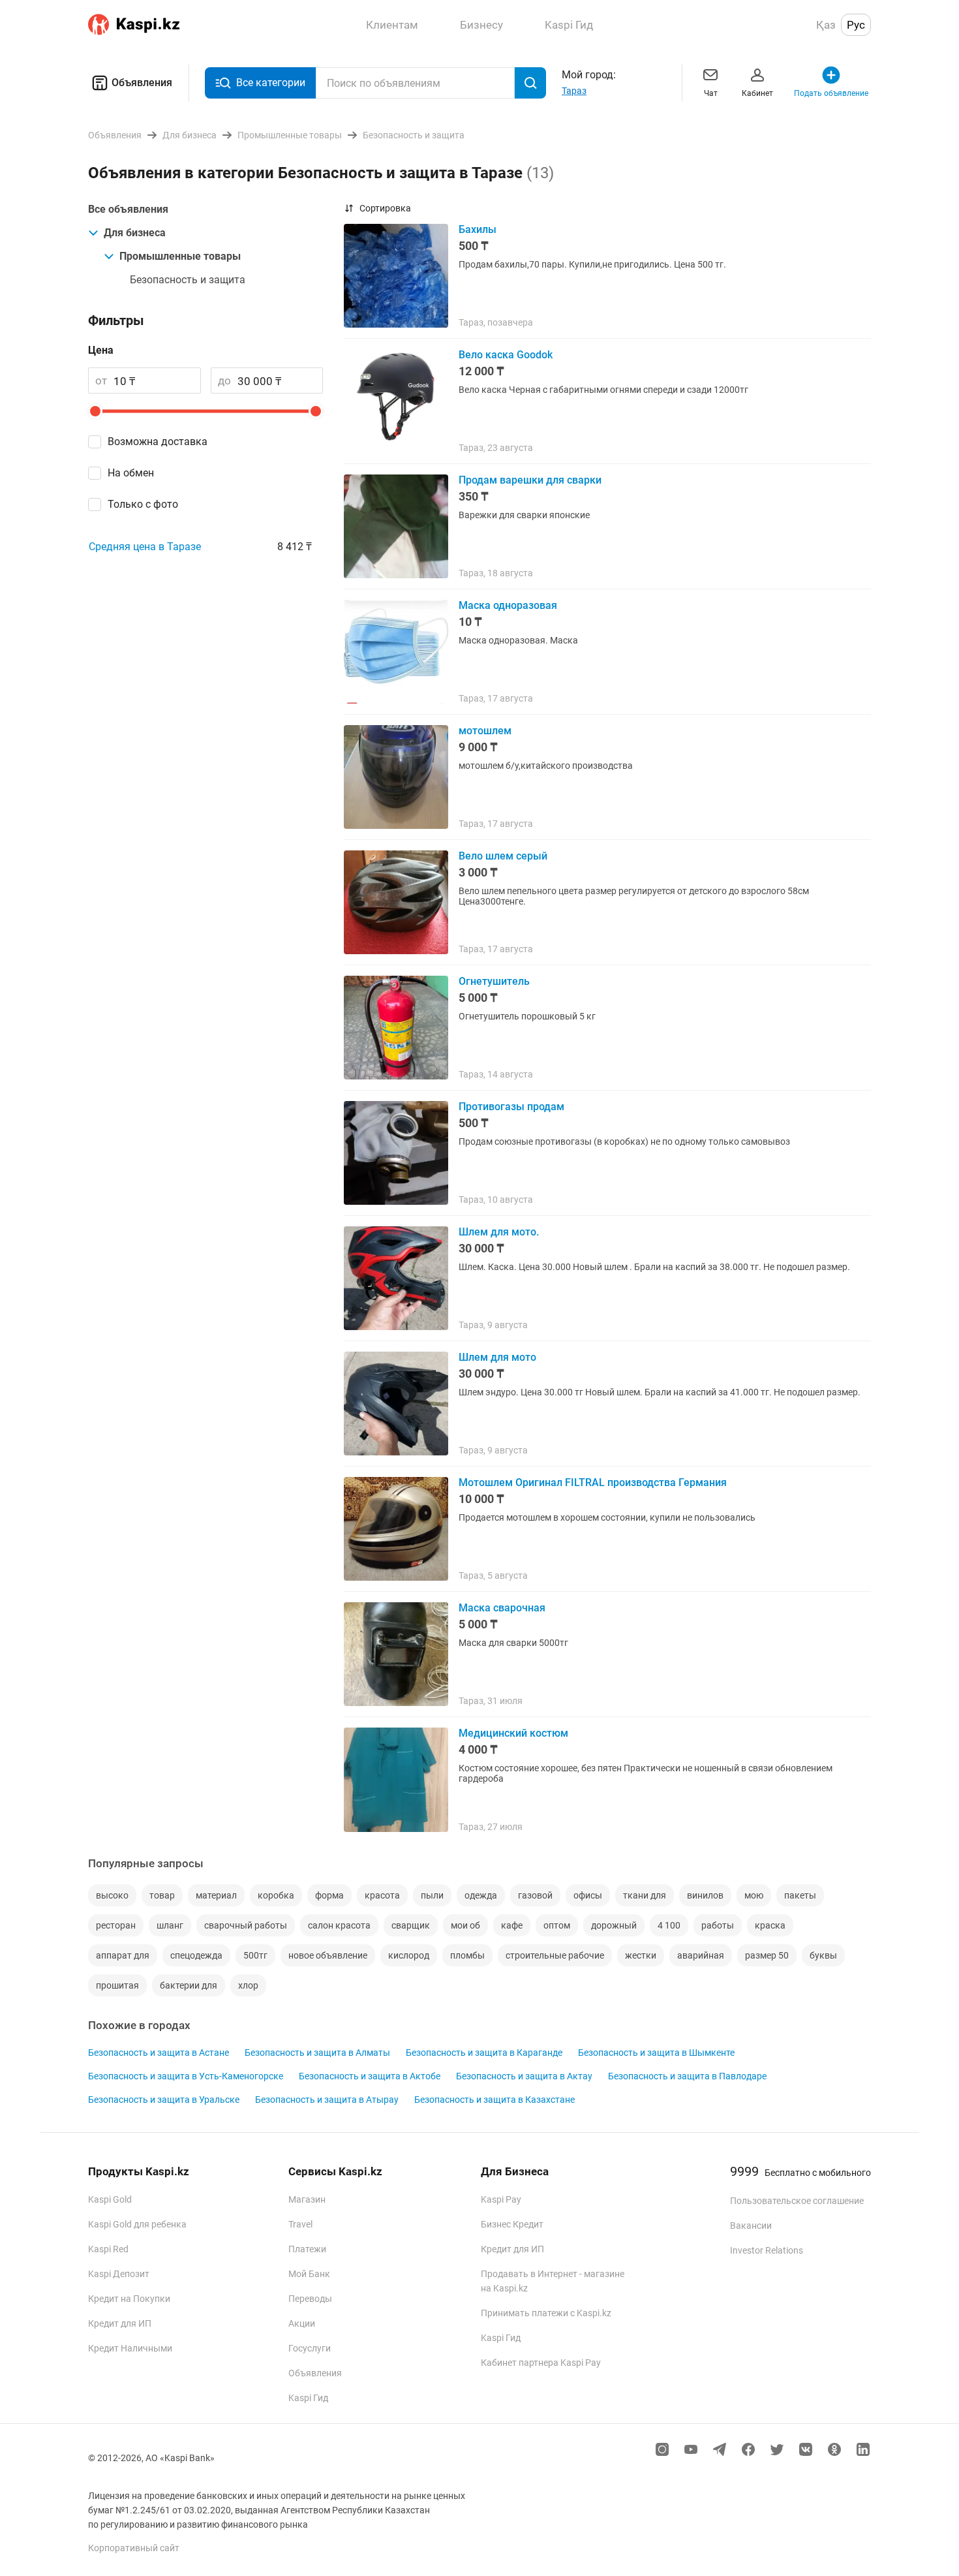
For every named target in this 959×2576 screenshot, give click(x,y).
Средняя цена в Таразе (145, 547)
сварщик (411, 1925)
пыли (432, 1895)
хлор (248, 1985)
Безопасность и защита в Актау (524, 2076)
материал (216, 1895)
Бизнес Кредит (512, 2224)
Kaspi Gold (110, 2199)
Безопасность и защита (188, 280)
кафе (512, 1925)
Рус (856, 25)
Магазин (307, 2199)
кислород (409, 1955)
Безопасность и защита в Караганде (484, 2053)
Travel (300, 2224)
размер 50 (767, 1955)
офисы (588, 1895)
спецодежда (196, 1955)
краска (770, 1925)
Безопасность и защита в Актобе (370, 2076)
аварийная (701, 1955)
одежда (481, 1895)
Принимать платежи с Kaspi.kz (546, 2313)
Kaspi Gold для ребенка (137, 2224)
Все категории (271, 83)
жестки (641, 1955)
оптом (557, 1925)
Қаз (826, 25)
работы (718, 1925)
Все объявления (128, 209)
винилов (705, 1895)
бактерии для (189, 1985)
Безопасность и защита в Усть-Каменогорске (186, 2076)
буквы (823, 1955)
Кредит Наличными (130, 2348)
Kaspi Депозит (119, 2274)
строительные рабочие (555, 1955)
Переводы (310, 2299)
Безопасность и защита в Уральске (164, 2100)
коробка (276, 1895)
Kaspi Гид (308, 2398)
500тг (255, 1955)
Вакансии (751, 2226)
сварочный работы (246, 1925)
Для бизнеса (135, 233)
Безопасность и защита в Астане (159, 2053)
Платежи (307, 2249)
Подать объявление (831, 93)
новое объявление (328, 1955)
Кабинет (757, 93)
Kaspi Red (108, 2249)
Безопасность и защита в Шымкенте (656, 2053)
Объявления (142, 83)
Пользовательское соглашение (797, 2201)
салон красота (339, 1925)
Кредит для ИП (120, 2323)
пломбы (467, 1955)
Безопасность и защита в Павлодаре (687, 2076)
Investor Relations (767, 2250)
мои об (465, 1925)
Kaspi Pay (501, 2199)
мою (754, 1895)
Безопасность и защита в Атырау (327, 2100)
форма (329, 1895)
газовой (535, 1895)
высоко (112, 1895)
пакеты (800, 1895)
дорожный (614, 1925)
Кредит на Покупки (129, 2299)
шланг (170, 1925)
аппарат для (123, 1955)
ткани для (645, 1895)
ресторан (116, 1925)
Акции (302, 2323)
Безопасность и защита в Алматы (317, 2053)
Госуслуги (310, 2348)
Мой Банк (309, 2274)
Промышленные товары (180, 256)
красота (382, 1895)
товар (162, 1895)
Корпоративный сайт (134, 2548)
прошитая (117, 1985)
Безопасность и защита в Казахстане (495, 2100)
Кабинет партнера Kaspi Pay (541, 2363)
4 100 (669, 1925)
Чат (711, 93)
